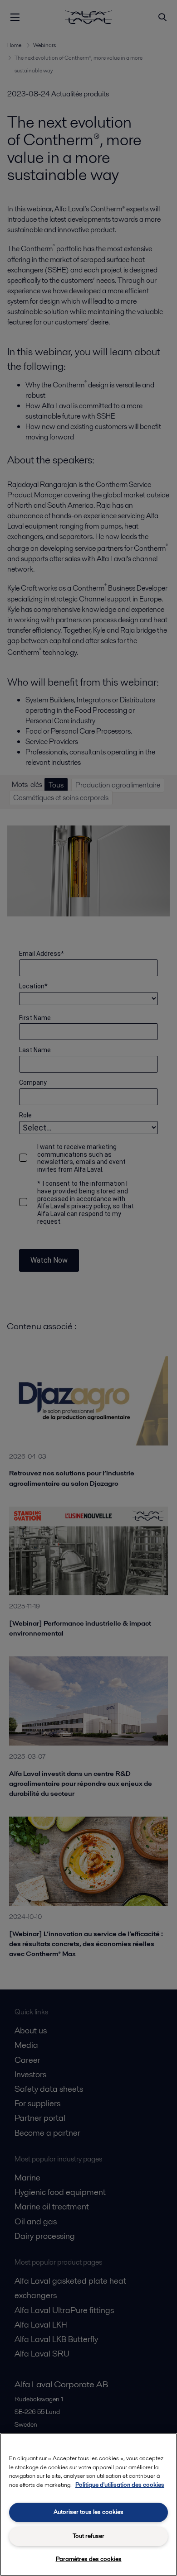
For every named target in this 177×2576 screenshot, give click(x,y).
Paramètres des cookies (89, 2559)
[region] (88, 2504)
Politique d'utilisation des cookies (120, 2485)
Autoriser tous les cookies (88, 2512)
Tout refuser (88, 2536)
